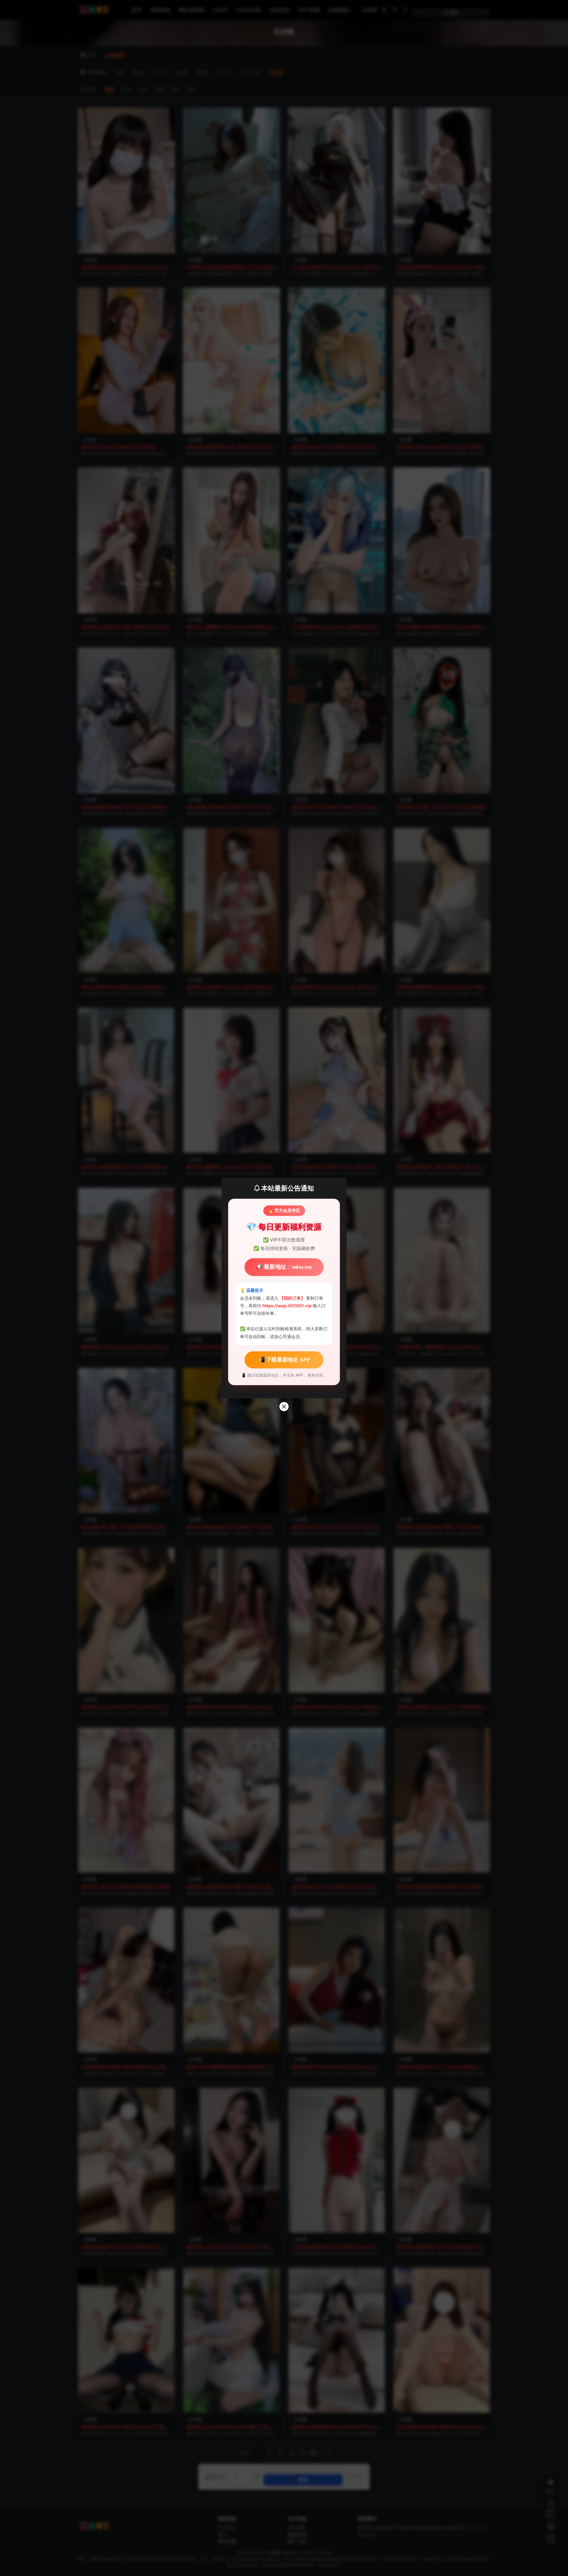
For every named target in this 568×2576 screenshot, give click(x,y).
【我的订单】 (292, 1298)
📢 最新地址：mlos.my (284, 1267)
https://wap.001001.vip (287, 1306)
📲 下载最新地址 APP (284, 1360)
